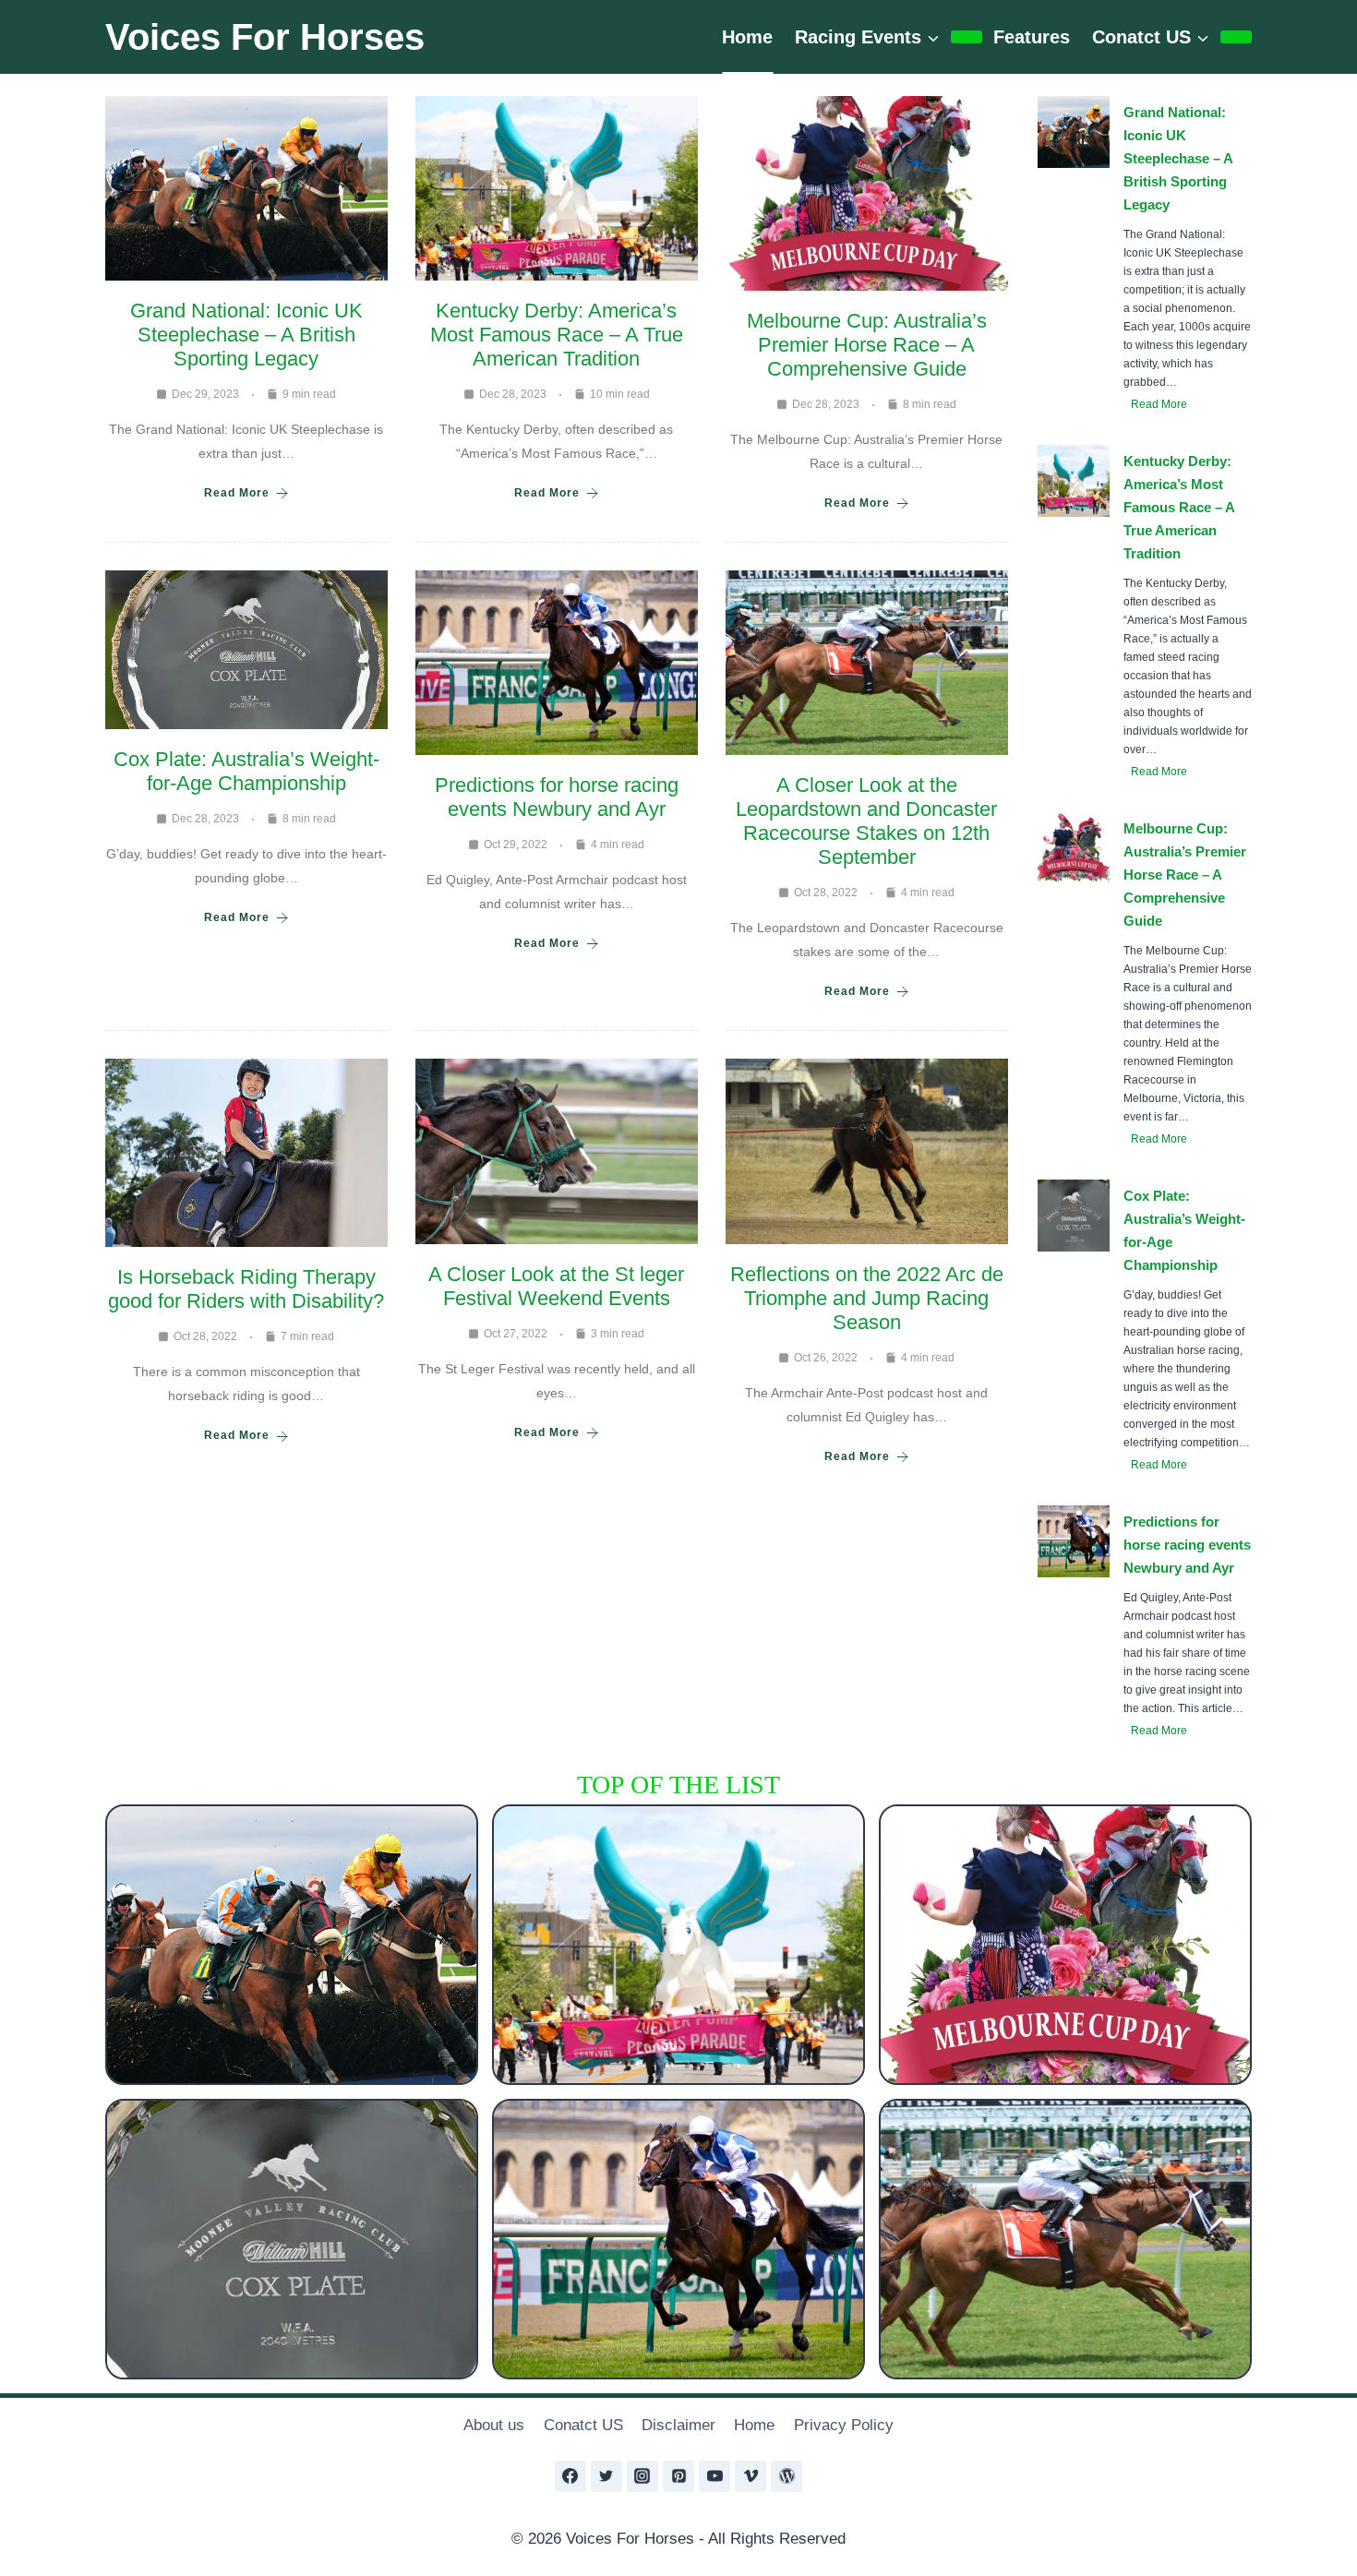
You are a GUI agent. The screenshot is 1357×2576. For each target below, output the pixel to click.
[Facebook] (570, 2476)
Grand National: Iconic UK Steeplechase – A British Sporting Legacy (246, 335)
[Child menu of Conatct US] (1236, 37)
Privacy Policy (844, 2425)
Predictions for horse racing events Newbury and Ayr (557, 797)
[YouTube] (715, 2476)
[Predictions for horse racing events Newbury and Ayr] (678, 2239)
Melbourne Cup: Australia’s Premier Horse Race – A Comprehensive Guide (867, 345)
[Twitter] (606, 2476)
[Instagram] (642, 2476)
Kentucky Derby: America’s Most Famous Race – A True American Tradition (557, 335)
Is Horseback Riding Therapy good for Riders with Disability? (246, 1289)
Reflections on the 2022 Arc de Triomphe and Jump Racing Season (867, 1298)
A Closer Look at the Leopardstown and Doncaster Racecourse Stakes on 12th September (866, 821)
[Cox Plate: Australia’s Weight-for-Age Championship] (292, 2239)
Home (747, 37)
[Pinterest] (678, 2476)
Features (1032, 37)
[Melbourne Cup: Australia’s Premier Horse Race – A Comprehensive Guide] (1065, 1945)
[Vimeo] (751, 2476)
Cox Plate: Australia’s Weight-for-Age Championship (246, 771)
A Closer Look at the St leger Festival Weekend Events (556, 1286)
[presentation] (1074, 132)
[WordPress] (787, 2476)
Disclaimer (678, 2425)
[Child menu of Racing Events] (967, 37)
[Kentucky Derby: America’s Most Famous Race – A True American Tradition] (678, 1945)
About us (494, 2425)
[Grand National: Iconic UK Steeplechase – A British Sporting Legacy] (292, 1945)
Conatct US (583, 2425)
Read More (237, 493)
